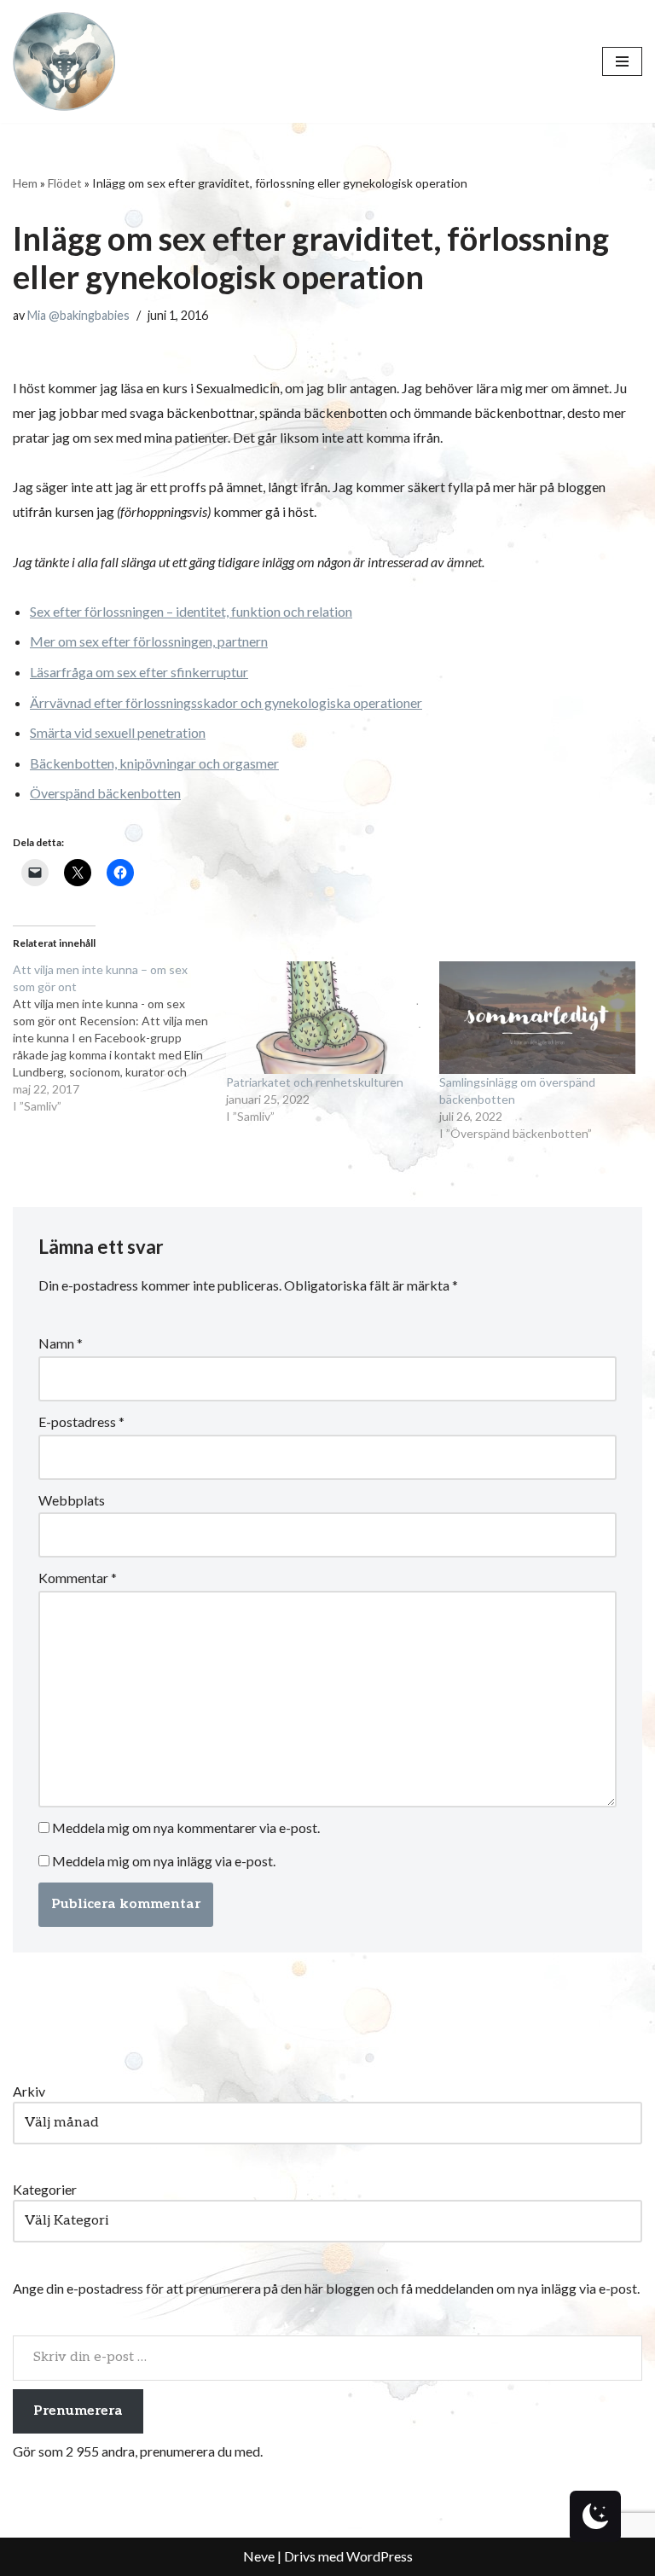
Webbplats (72, 1500)
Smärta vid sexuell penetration (118, 732)
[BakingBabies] (64, 61)
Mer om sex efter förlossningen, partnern (149, 641)
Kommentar (78, 1578)
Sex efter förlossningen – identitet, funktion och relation (191, 611)
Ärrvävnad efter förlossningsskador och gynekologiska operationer (226, 702)
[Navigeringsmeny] (622, 61)
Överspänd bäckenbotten (105, 793)
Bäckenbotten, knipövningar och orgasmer (154, 763)
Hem (25, 183)
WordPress (380, 2556)
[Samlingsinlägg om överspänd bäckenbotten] (537, 1018)
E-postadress (81, 1421)
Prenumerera (78, 2411)
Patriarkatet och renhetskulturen (315, 1082)
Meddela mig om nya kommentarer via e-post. (186, 1828)
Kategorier (45, 2189)
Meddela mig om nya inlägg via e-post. (164, 1861)
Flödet (65, 183)
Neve (259, 2556)
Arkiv (29, 2091)
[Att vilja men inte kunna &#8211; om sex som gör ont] (119, 1038)
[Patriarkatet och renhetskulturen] (324, 1018)
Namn (61, 1343)
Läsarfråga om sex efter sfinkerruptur (139, 672)
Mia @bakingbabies (78, 315)
